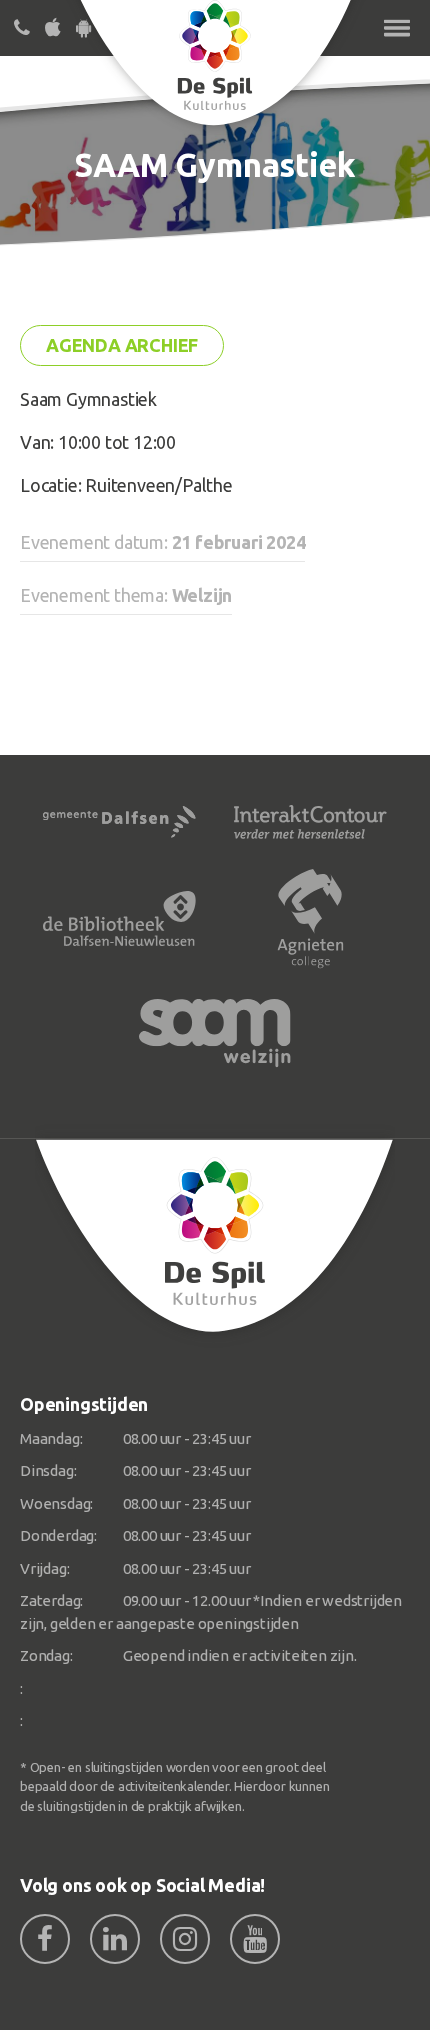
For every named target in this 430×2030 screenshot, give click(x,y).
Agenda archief (122, 345)
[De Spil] (215, 1236)
